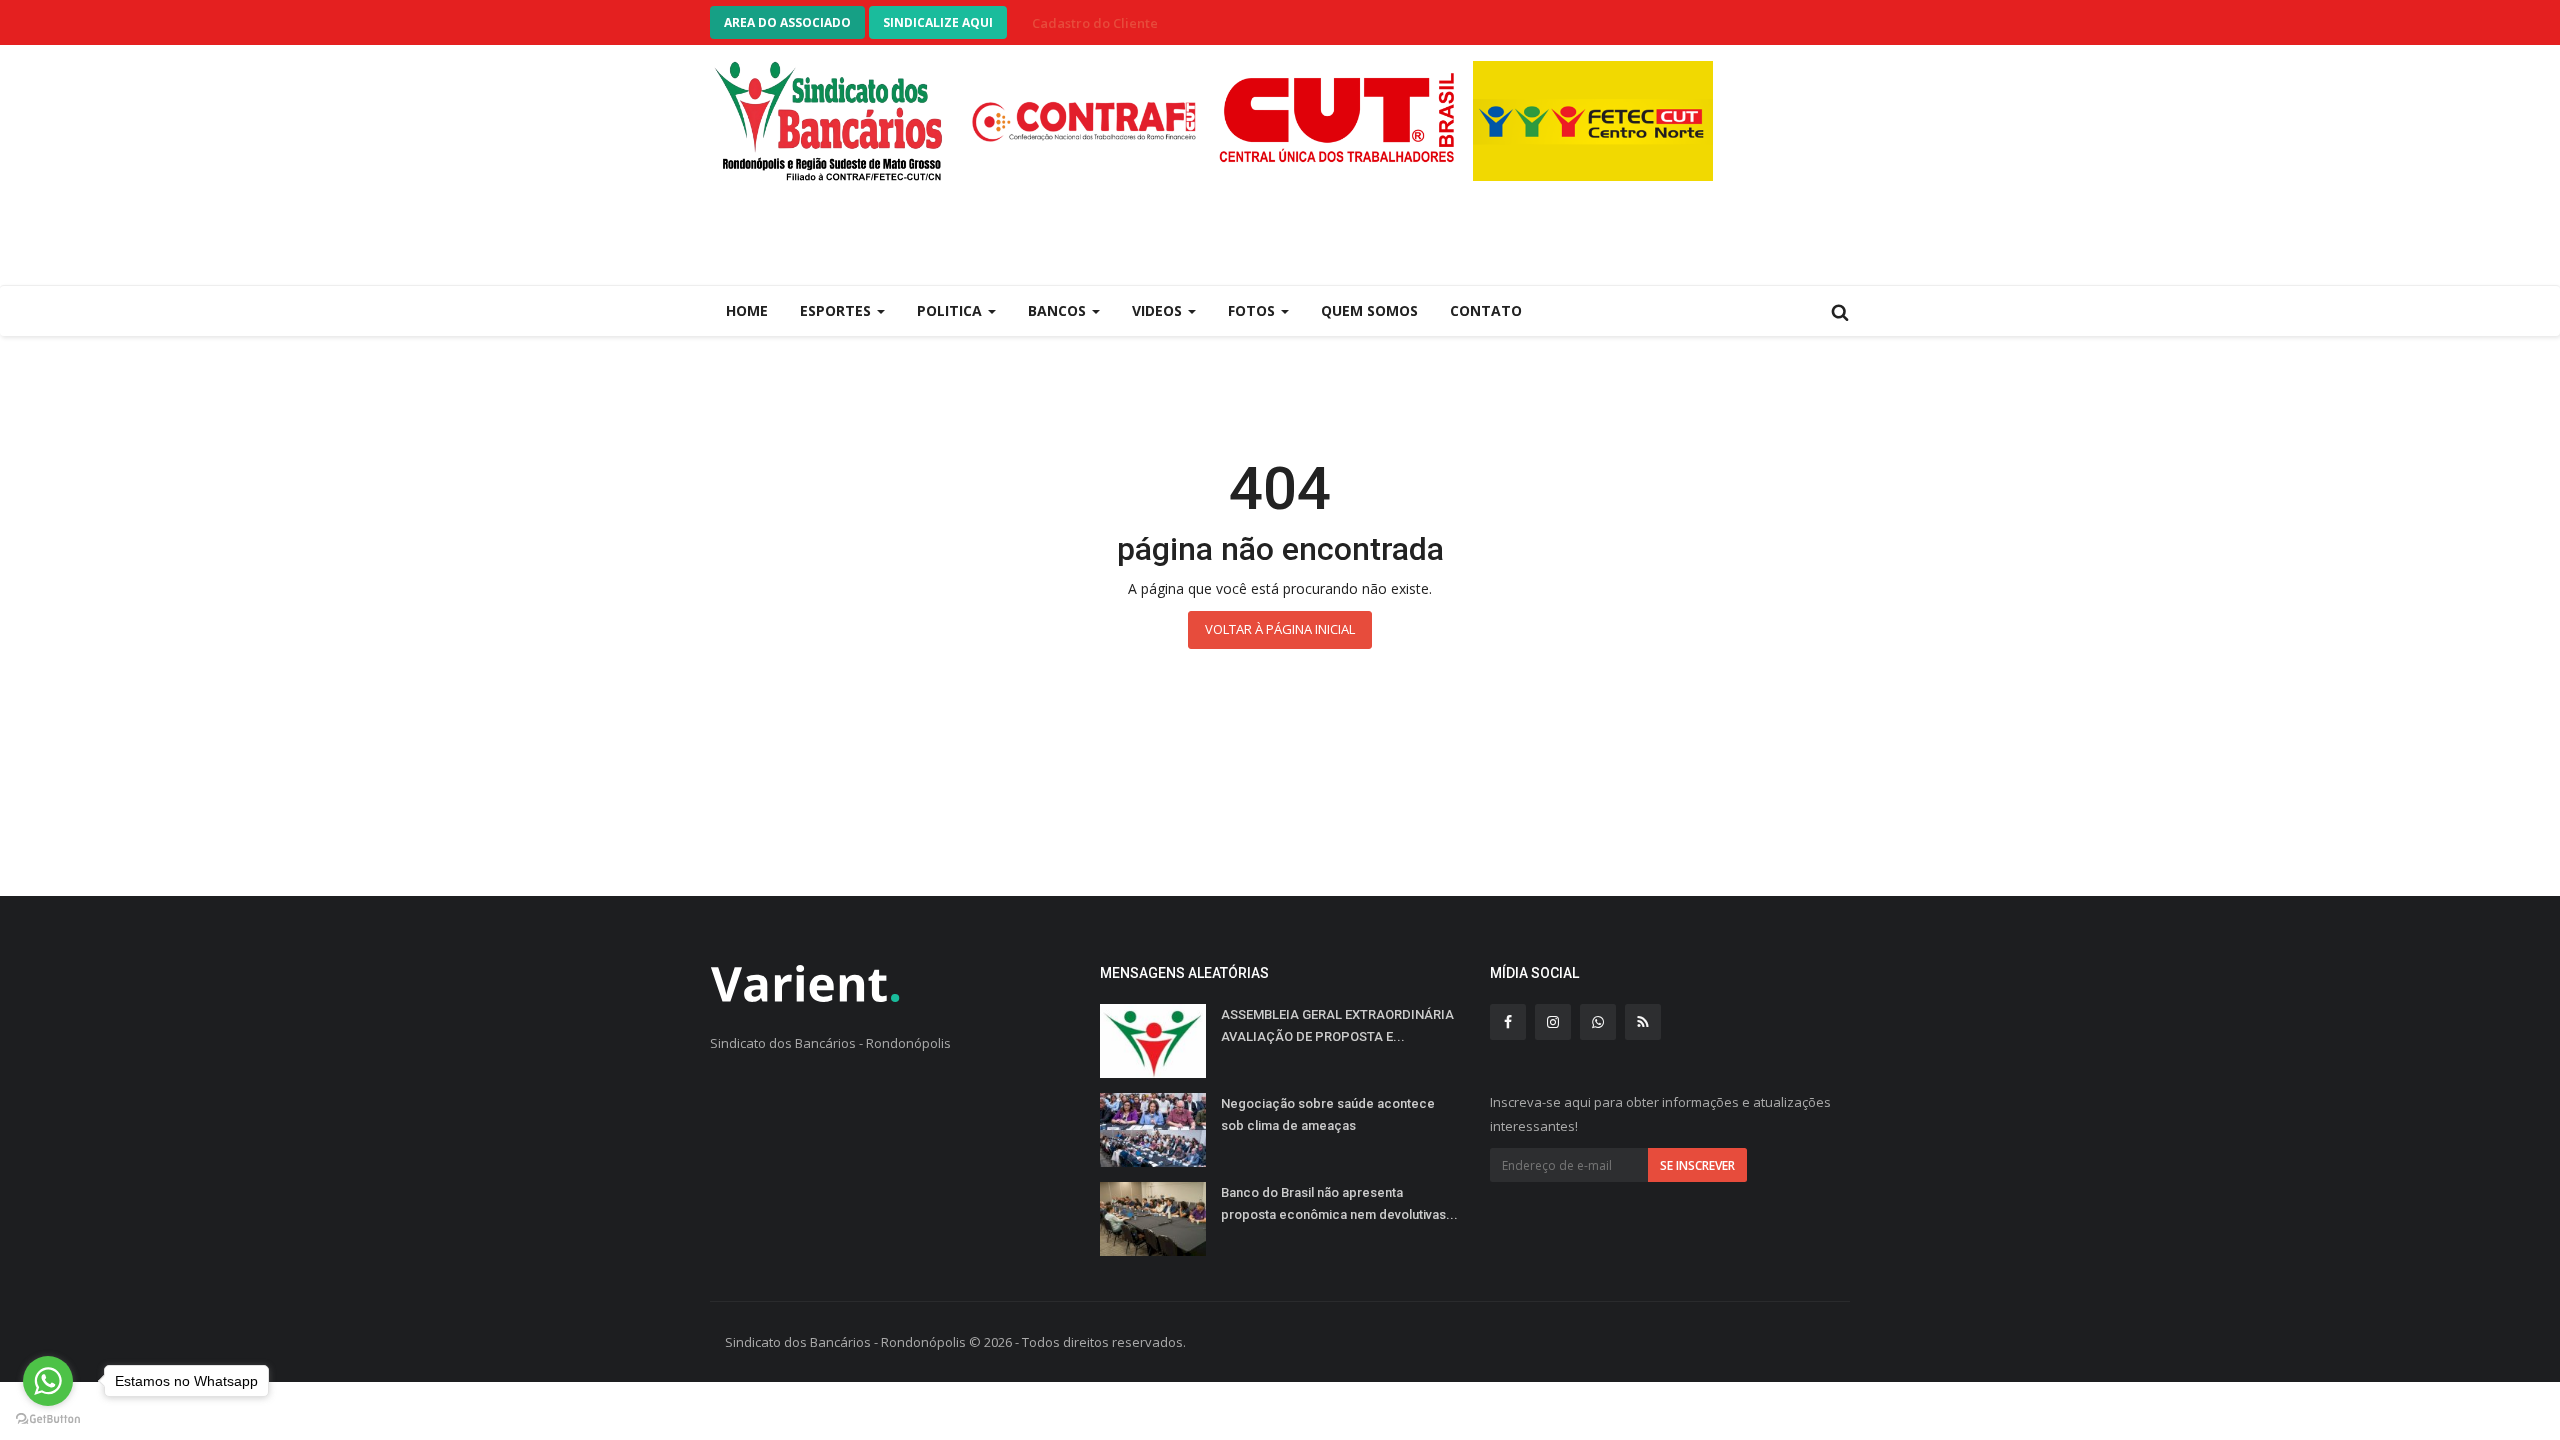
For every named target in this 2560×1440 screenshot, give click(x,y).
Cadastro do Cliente (1095, 23)
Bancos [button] (1059, 310)
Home (747, 310)
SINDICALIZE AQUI (938, 22)
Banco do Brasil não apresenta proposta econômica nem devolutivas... (1339, 1203)
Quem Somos (1369, 310)
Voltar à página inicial (1280, 629)
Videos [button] (1159, 310)
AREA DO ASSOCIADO (787, 22)
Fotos (1253, 310)
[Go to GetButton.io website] (48, 1419)
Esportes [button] (837, 310)
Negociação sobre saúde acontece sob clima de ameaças (1328, 1114)
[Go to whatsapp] (48, 1381)
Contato (1486, 310)
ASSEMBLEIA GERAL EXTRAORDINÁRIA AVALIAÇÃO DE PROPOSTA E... (1337, 1025)
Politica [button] (951, 310)
